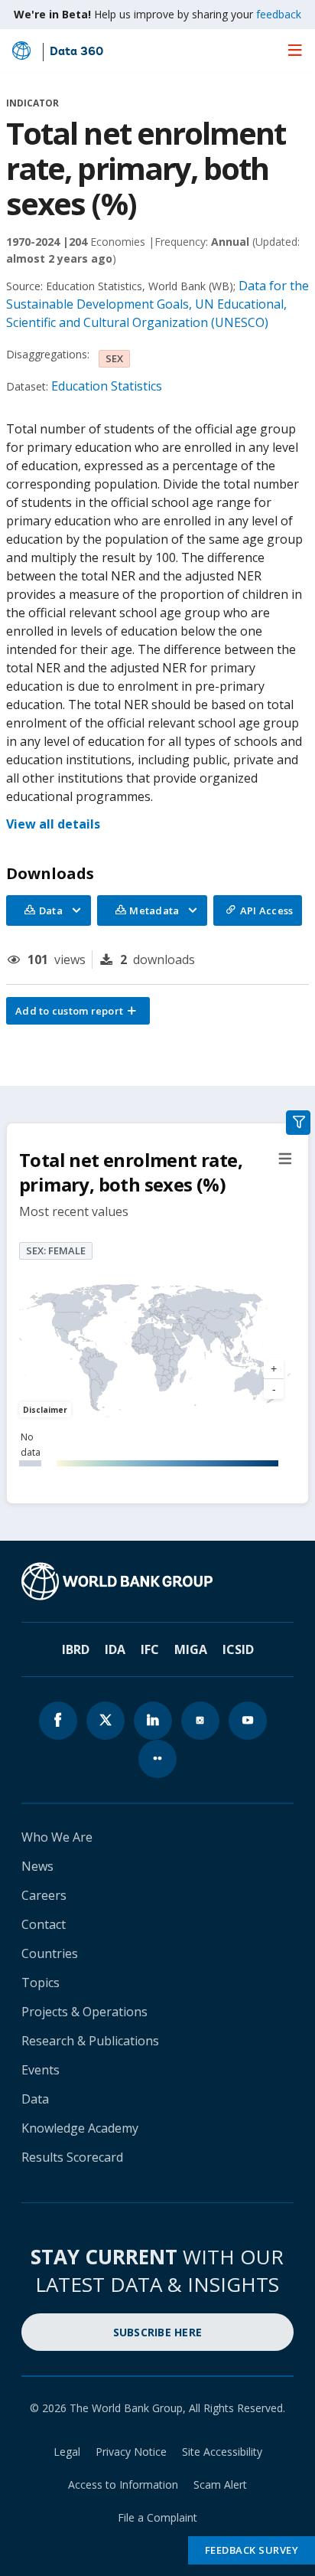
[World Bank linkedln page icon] (153, 1721)
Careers (44, 1895)
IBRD (76, 1649)
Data (35, 2099)
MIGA (191, 1649)
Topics (41, 1983)
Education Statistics (107, 386)
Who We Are (57, 1837)
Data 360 (76, 52)
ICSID (238, 1649)
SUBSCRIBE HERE (158, 2332)
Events (41, 2070)
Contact (44, 1924)
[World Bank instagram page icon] (200, 1721)
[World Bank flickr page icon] (157, 1759)
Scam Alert (220, 2484)
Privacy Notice (131, 2452)
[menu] (295, 50)
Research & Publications (90, 2041)
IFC (150, 1649)
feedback (279, 14)
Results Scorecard (72, 2157)
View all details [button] (53, 824)
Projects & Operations (84, 2012)
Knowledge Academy (80, 2128)
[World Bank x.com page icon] (106, 1721)
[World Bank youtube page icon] (248, 1721)
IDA (115, 1649)
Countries (50, 1953)
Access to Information (123, 2484)
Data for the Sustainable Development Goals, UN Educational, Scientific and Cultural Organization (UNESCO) (157, 304)
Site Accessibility (222, 2452)
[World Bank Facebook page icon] (58, 1721)
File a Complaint (157, 2517)
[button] (78, 1011)
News (37, 1866)
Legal (67, 2452)
